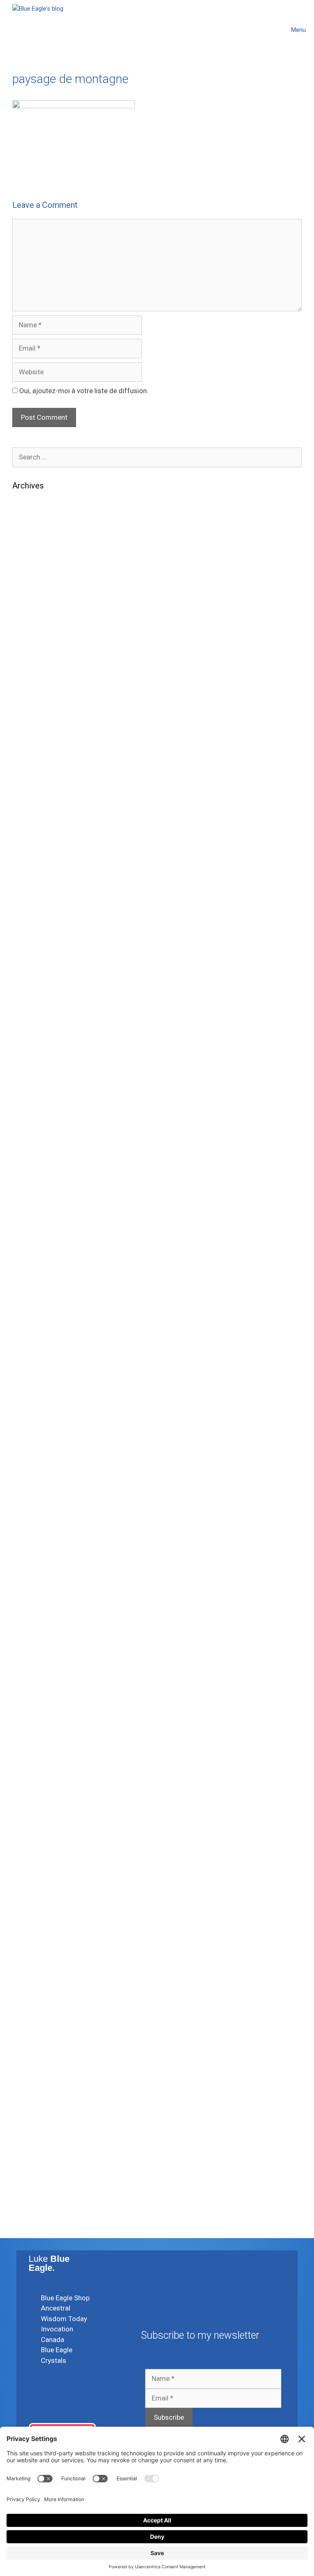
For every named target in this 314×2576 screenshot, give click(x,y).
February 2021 (35, 1195)
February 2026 (35, 584)
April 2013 (28, 2118)
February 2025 (35, 709)
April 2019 (28, 1457)
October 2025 (34, 634)
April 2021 (28, 1170)
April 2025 (28, 684)
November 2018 (37, 1519)
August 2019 (32, 1407)
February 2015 (35, 1993)
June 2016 (29, 1856)
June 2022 (29, 1070)
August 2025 (32, 659)
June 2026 (29, 534)
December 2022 (37, 1020)
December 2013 (37, 2081)
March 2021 (31, 1183)
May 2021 (28, 1158)
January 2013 (34, 2131)
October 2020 (34, 1245)
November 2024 (37, 746)
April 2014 (28, 2056)
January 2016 (34, 1919)
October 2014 (34, 2031)
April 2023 (28, 983)
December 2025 (37, 609)
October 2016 (34, 1831)
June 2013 (29, 2106)
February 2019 (35, 1482)
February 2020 (35, 1345)
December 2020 (37, 1220)
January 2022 (34, 1095)
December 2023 (37, 883)
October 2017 (34, 1682)
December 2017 (37, 1657)
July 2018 (28, 1569)
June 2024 (29, 808)
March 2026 (31, 571)
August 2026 (32, 509)
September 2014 (38, 2043)
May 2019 (28, 1444)
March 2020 (31, 1332)
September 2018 (38, 1544)
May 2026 (28, 546)
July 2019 (28, 1420)
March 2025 (31, 696)
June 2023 (29, 958)
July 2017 (28, 1719)
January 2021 (34, 1208)
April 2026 (28, 559)
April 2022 (28, 1083)
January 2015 (34, 2006)
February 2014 (35, 2068)
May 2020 (28, 1307)
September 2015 (38, 1969)
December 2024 (37, 733)
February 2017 (35, 1782)
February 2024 (35, 858)
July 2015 (28, 1981)
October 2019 (34, 1382)
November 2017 (37, 1669)
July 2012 (28, 2168)
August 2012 (32, 2156)
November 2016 (37, 1819)
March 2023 (31, 995)
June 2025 (29, 671)
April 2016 (28, 1881)
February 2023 (35, 1008)
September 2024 (38, 771)
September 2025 (38, 646)
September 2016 (38, 1844)
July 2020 (28, 1282)
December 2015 (37, 1931)
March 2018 (31, 1619)
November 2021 (37, 1120)
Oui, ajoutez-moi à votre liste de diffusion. (83, 391)
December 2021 (37, 1108)
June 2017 (29, 1732)
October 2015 (34, 1956)
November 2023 (37, 895)
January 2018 (34, 1644)
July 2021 (28, 1133)
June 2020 (29, 1295)
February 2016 (35, 1906)
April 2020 (28, 1320)
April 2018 (28, 1607)
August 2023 (32, 933)
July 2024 (28, 796)
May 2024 (28, 821)
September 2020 (38, 1258)
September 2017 (38, 1694)
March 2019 (31, 1469)
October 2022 (34, 1045)
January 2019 (34, 1494)
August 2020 (32, 1270)
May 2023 (28, 970)
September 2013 (38, 2093)
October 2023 (34, 908)
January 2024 (34, 871)
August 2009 (32, 2218)
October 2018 (34, 1532)
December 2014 (37, 2018)
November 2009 (37, 2206)
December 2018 (37, 1507)
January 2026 (34, 596)
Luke (49, 2263)
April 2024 (28, 833)
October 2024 (34, 758)
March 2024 (31, 846)
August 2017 (32, 1707)
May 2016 (28, 1869)
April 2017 (28, 1757)
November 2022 (37, 1033)
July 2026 (28, 521)
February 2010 (35, 2193)
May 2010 (28, 2181)
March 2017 (31, 1769)
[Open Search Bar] (264, 30)
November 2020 (37, 1233)
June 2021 (29, 1145)
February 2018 (35, 1632)
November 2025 (37, 621)
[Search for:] (157, 457)
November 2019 (37, 1370)
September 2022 (38, 1058)
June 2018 (29, 1582)
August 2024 (32, 783)
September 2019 (38, 1395)
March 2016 (31, 1894)
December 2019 (37, 1357)
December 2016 (37, 1807)
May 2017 (28, 1744)
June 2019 (29, 1432)
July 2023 (28, 945)
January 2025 (34, 721)
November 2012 (37, 2143)
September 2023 (38, 920)
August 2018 (32, 1557)
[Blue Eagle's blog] (38, 30)
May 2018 (28, 1594)
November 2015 (37, 1944)
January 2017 (34, 1794)
